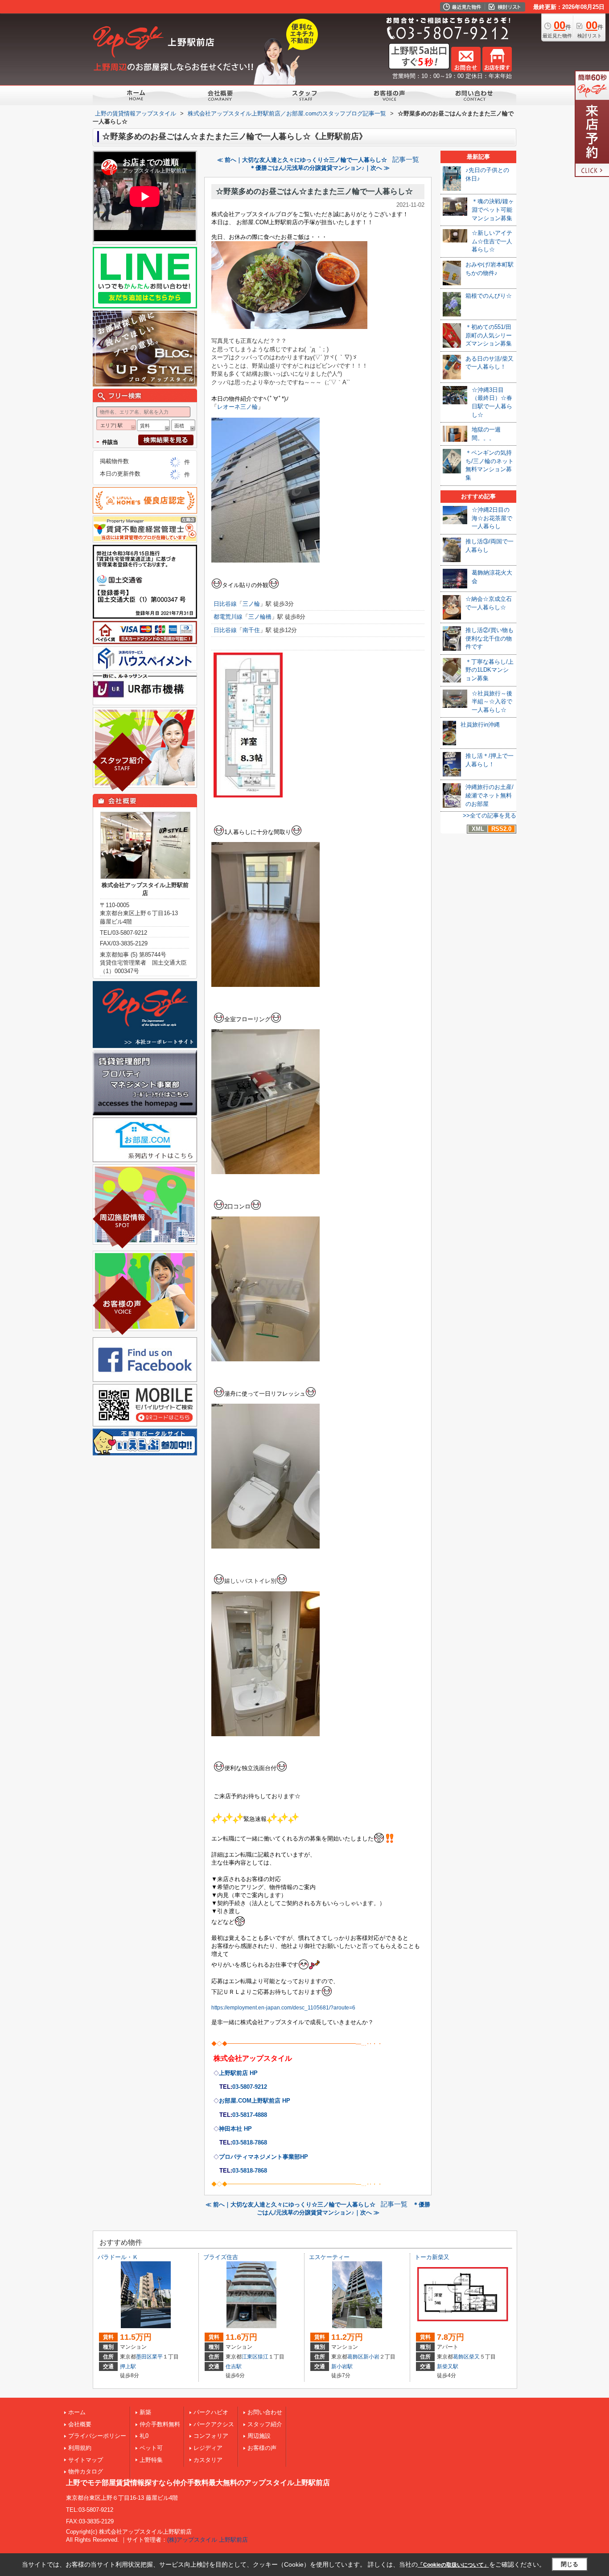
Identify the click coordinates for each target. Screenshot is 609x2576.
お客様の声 (262, 2448)
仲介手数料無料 (160, 2424)
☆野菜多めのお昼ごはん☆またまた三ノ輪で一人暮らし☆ (314, 191)
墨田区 (144, 2357)
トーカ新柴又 (432, 2257)
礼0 (144, 2436)
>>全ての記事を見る (490, 816)
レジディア (208, 2448)
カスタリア (208, 2460)
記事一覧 (406, 160)
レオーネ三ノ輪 (237, 407)
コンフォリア (211, 2436)
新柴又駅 (448, 2366)
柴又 (474, 2357)
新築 (145, 2412)
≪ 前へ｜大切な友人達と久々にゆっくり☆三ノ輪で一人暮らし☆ (302, 160)
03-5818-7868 (250, 2143)
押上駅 (128, 2366)
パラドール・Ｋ (118, 2257)
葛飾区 (355, 2357)
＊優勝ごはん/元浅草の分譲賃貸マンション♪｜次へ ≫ (320, 168)
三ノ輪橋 (260, 617)
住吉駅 (234, 2366)
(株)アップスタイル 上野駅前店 (208, 2540)
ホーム (77, 2412)
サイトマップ (86, 2460)
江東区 (250, 2357)
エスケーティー (329, 2257)
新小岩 (371, 2357)
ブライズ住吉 (221, 2257)
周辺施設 (259, 2436)
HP (263, 2157)
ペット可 (151, 2448)
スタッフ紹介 (265, 2424)
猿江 (263, 2357)
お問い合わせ (265, 2412)
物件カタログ (86, 2471)
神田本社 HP (235, 2129)
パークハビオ (211, 2412)
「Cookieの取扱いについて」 (453, 2565)
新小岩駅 (342, 2366)
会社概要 (80, 2424)
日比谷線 (225, 604)
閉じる (570, 2564)
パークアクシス (214, 2424)
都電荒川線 (228, 617)
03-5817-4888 (250, 2115)
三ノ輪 (251, 604)
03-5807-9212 (250, 2087)
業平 (157, 2357)
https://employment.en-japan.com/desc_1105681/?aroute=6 (283, 2008)
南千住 (251, 630)
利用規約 (80, 2448)
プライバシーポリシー (97, 2436)
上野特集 (151, 2460)
